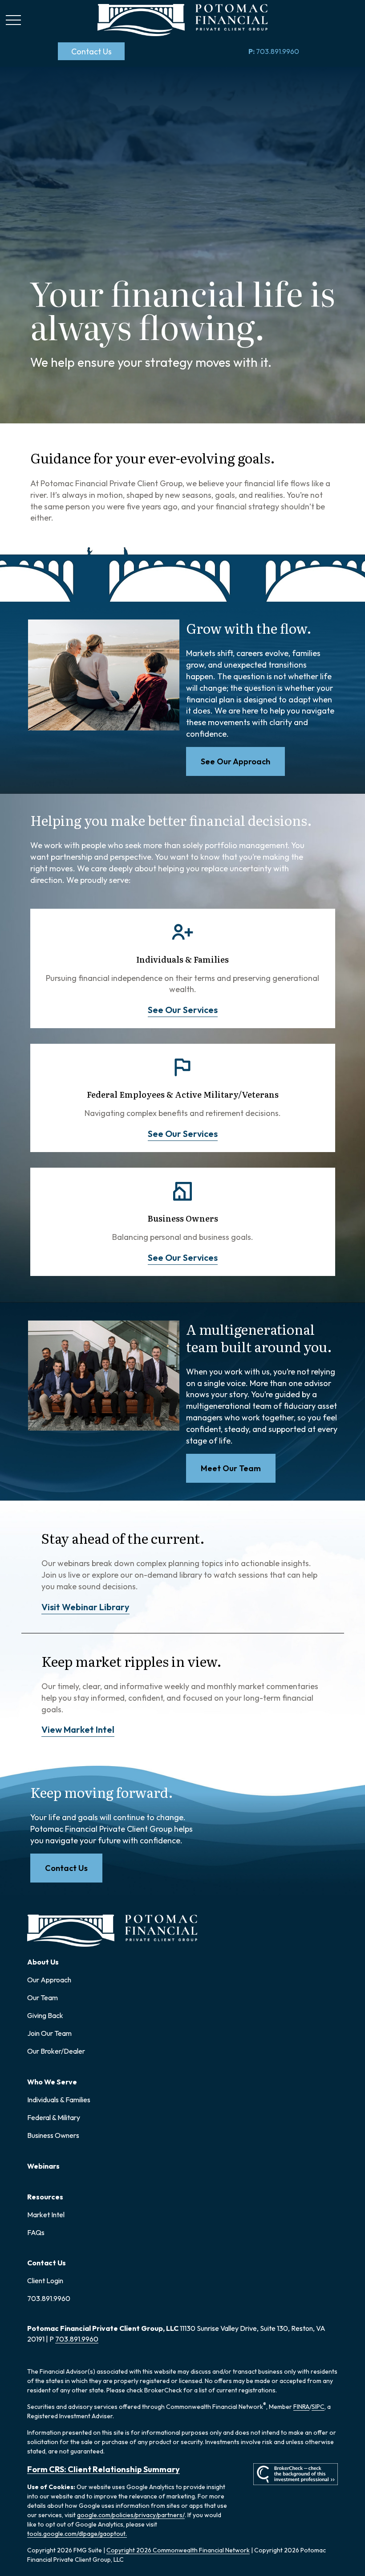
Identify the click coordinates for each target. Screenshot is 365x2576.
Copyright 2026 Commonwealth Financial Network (178, 2550)
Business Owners (53, 2135)
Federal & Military (54, 2117)
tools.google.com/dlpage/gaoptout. (77, 2534)
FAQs (36, 2232)
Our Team (43, 1998)
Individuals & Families (59, 2100)
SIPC (318, 2407)
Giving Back (45, 2015)
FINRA (301, 2407)
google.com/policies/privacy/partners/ (131, 2515)
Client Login (45, 2281)
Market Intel (46, 2215)
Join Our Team (49, 2033)
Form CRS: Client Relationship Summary (103, 2469)
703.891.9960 (274, 51)
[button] (91, 51)
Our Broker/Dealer (56, 2051)
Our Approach (49, 1980)
